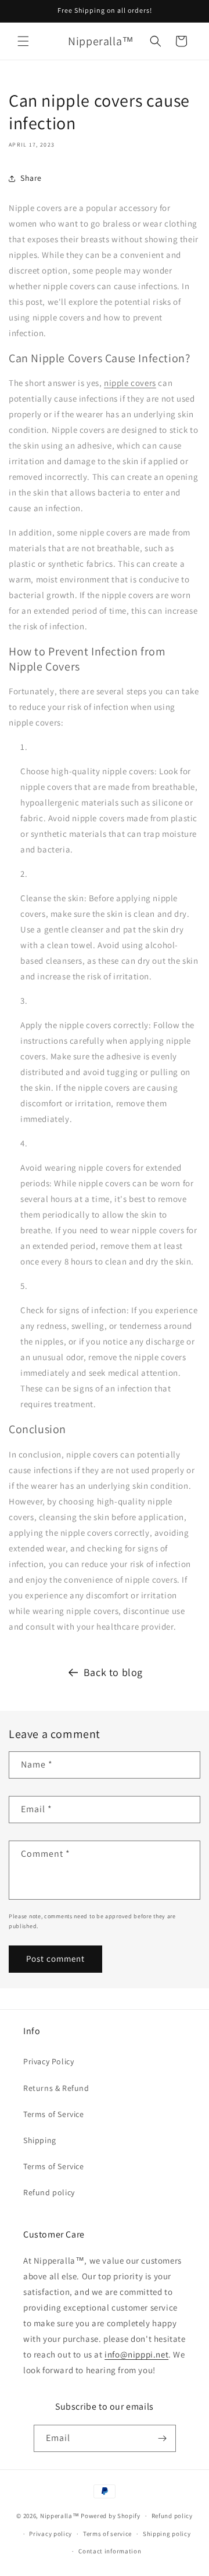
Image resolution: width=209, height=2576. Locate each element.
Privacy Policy (48, 2061)
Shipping (40, 2140)
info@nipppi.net (136, 2354)
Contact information (110, 2551)
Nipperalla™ (60, 2516)
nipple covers (130, 383)
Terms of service (107, 2534)
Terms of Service (54, 2114)
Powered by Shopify (111, 2516)
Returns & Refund (56, 2088)
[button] (23, 41)
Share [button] (31, 178)
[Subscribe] (163, 2438)
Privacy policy (51, 2534)
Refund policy (49, 2192)
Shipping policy (167, 2534)
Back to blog (113, 1672)
